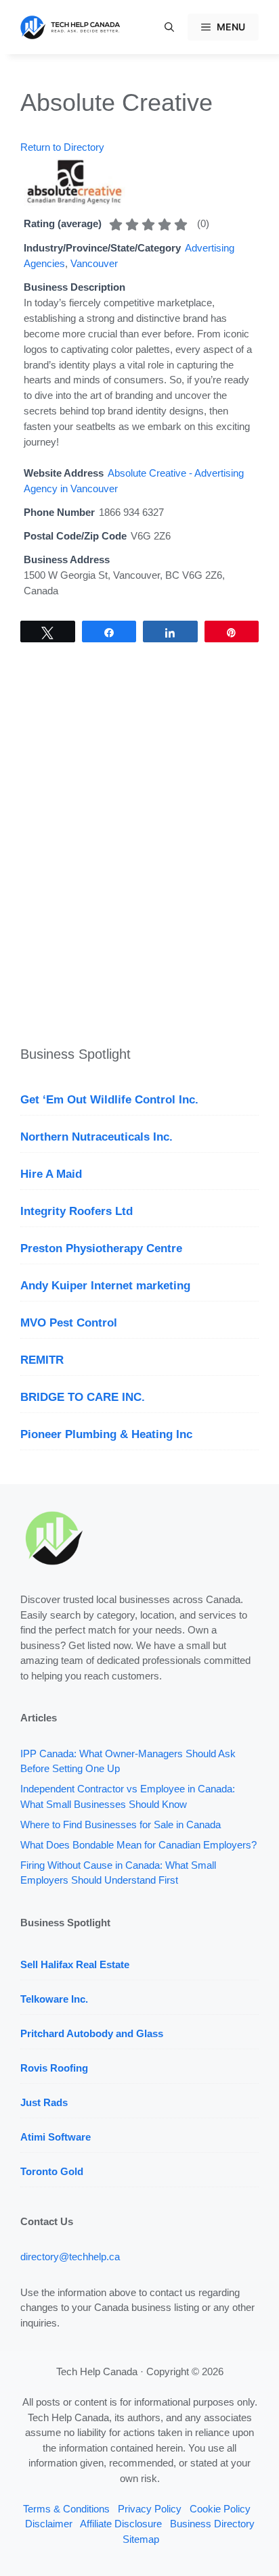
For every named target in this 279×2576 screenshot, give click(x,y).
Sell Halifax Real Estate (75, 1964)
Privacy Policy (150, 2509)
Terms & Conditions (66, 2509)
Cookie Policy (220, 2509)
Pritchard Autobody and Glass (92, 2033)
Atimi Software (56, 2137)
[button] (169, 27)
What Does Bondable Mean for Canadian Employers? (138, 1845)
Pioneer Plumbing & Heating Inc (106, 1434)
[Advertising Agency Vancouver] (74, 202)
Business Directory (212, 2524)
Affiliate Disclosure (121, 2524)
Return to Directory (62, 147)
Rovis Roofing (54, 2068)
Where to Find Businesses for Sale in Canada (121, 1824)
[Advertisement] (139, 851)
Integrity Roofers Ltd (77, 1211)
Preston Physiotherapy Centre (101, 1248)
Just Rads (44, 2102)
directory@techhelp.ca (70, 2257)
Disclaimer (49, 2524)
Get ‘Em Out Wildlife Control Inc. (109, 1100)
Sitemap (141, 2539)
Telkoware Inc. (54, 1999)
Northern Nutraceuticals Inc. (96, 1137)
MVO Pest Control (69, 1323)
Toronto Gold (52, 2171)
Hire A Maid (51, 1174)
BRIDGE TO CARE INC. (83, 1397)
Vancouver (94, 263)
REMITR (42, 1360)
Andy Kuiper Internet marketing (105, 1286)
